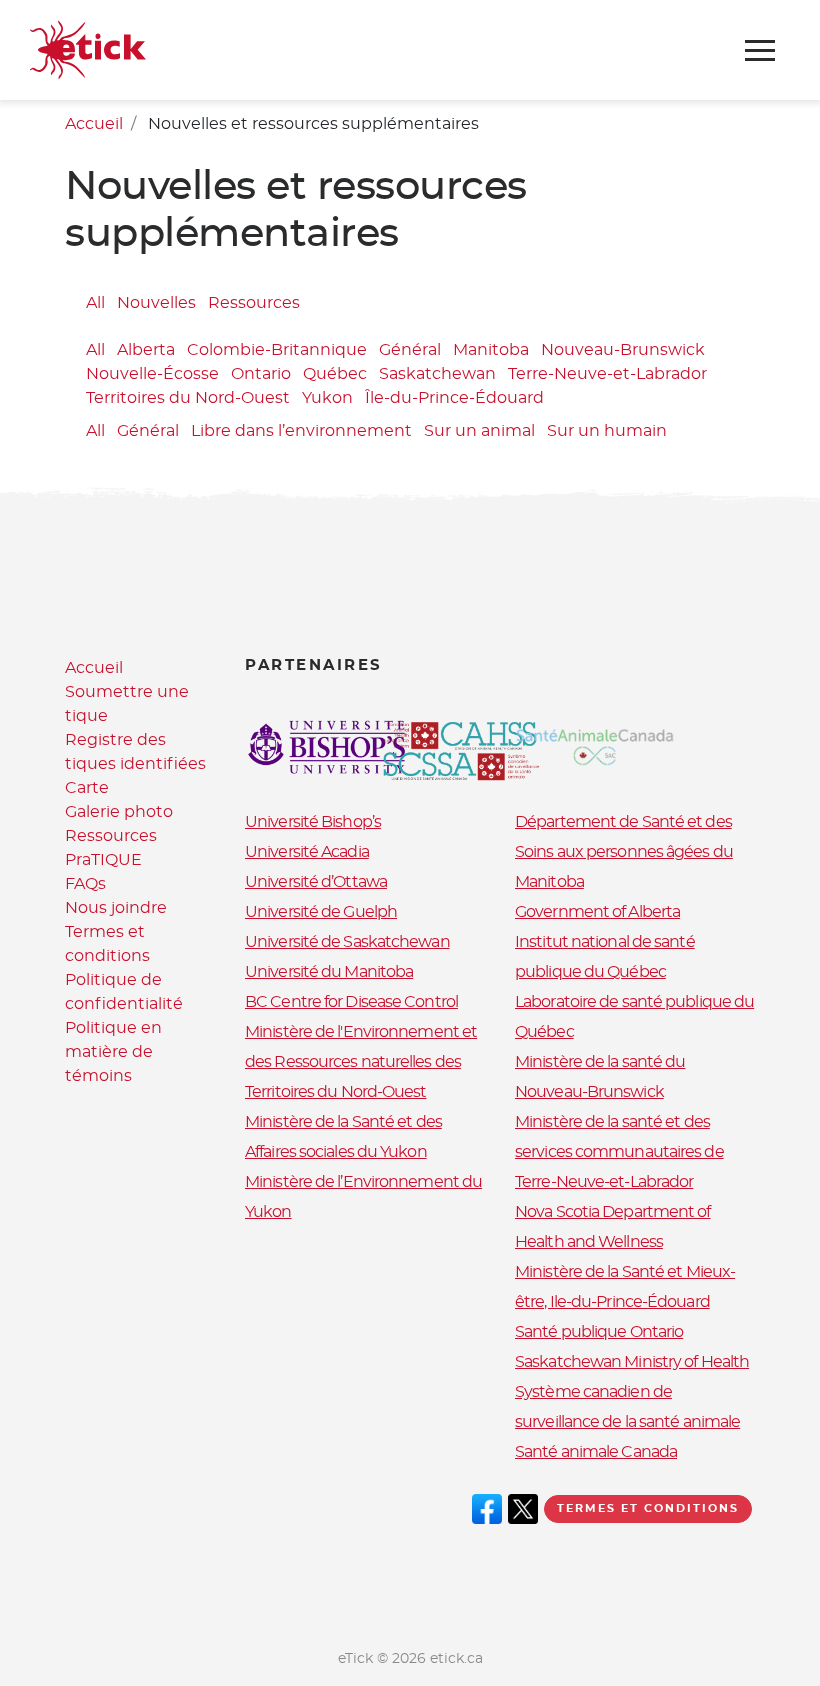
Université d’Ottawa (316, 882)
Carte (87, 788)
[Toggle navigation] (760, 50)
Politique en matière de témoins (113, 1052)
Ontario (261, 374)
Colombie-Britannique (277, 350)
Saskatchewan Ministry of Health (632, 1362)
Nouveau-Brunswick (623, 350)
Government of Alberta (597, 912)
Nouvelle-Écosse (152, 374)
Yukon (327, 398)
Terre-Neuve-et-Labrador (607, 374)
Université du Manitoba (329, 972)
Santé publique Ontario (599, 1332)
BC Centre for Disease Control (351, 1002)
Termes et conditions (648, 1508)
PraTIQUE (103, 860)
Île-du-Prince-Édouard (454, 398)
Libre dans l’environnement (301, 431)
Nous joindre (116, 908)
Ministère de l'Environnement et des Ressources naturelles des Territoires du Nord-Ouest (361, 1062)
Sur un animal (479, 431)
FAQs (85, 884)
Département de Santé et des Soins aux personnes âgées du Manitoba (624, 852)
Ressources (254, 303)
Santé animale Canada (596, 1452)
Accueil (94, 124)
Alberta (146, 350)
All (95, 303)
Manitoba (491, 350)
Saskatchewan (437, 374)
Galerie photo (119, 812)
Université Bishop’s (313, 822)
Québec (335, 374)
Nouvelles (156, 303)
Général (410, 350)
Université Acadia (307, 852)
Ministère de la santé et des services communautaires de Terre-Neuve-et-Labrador (619, 1152)
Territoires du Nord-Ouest (188, 398)
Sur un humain (607, 431)
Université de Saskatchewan (347, 942)
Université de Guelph (321, 912)
